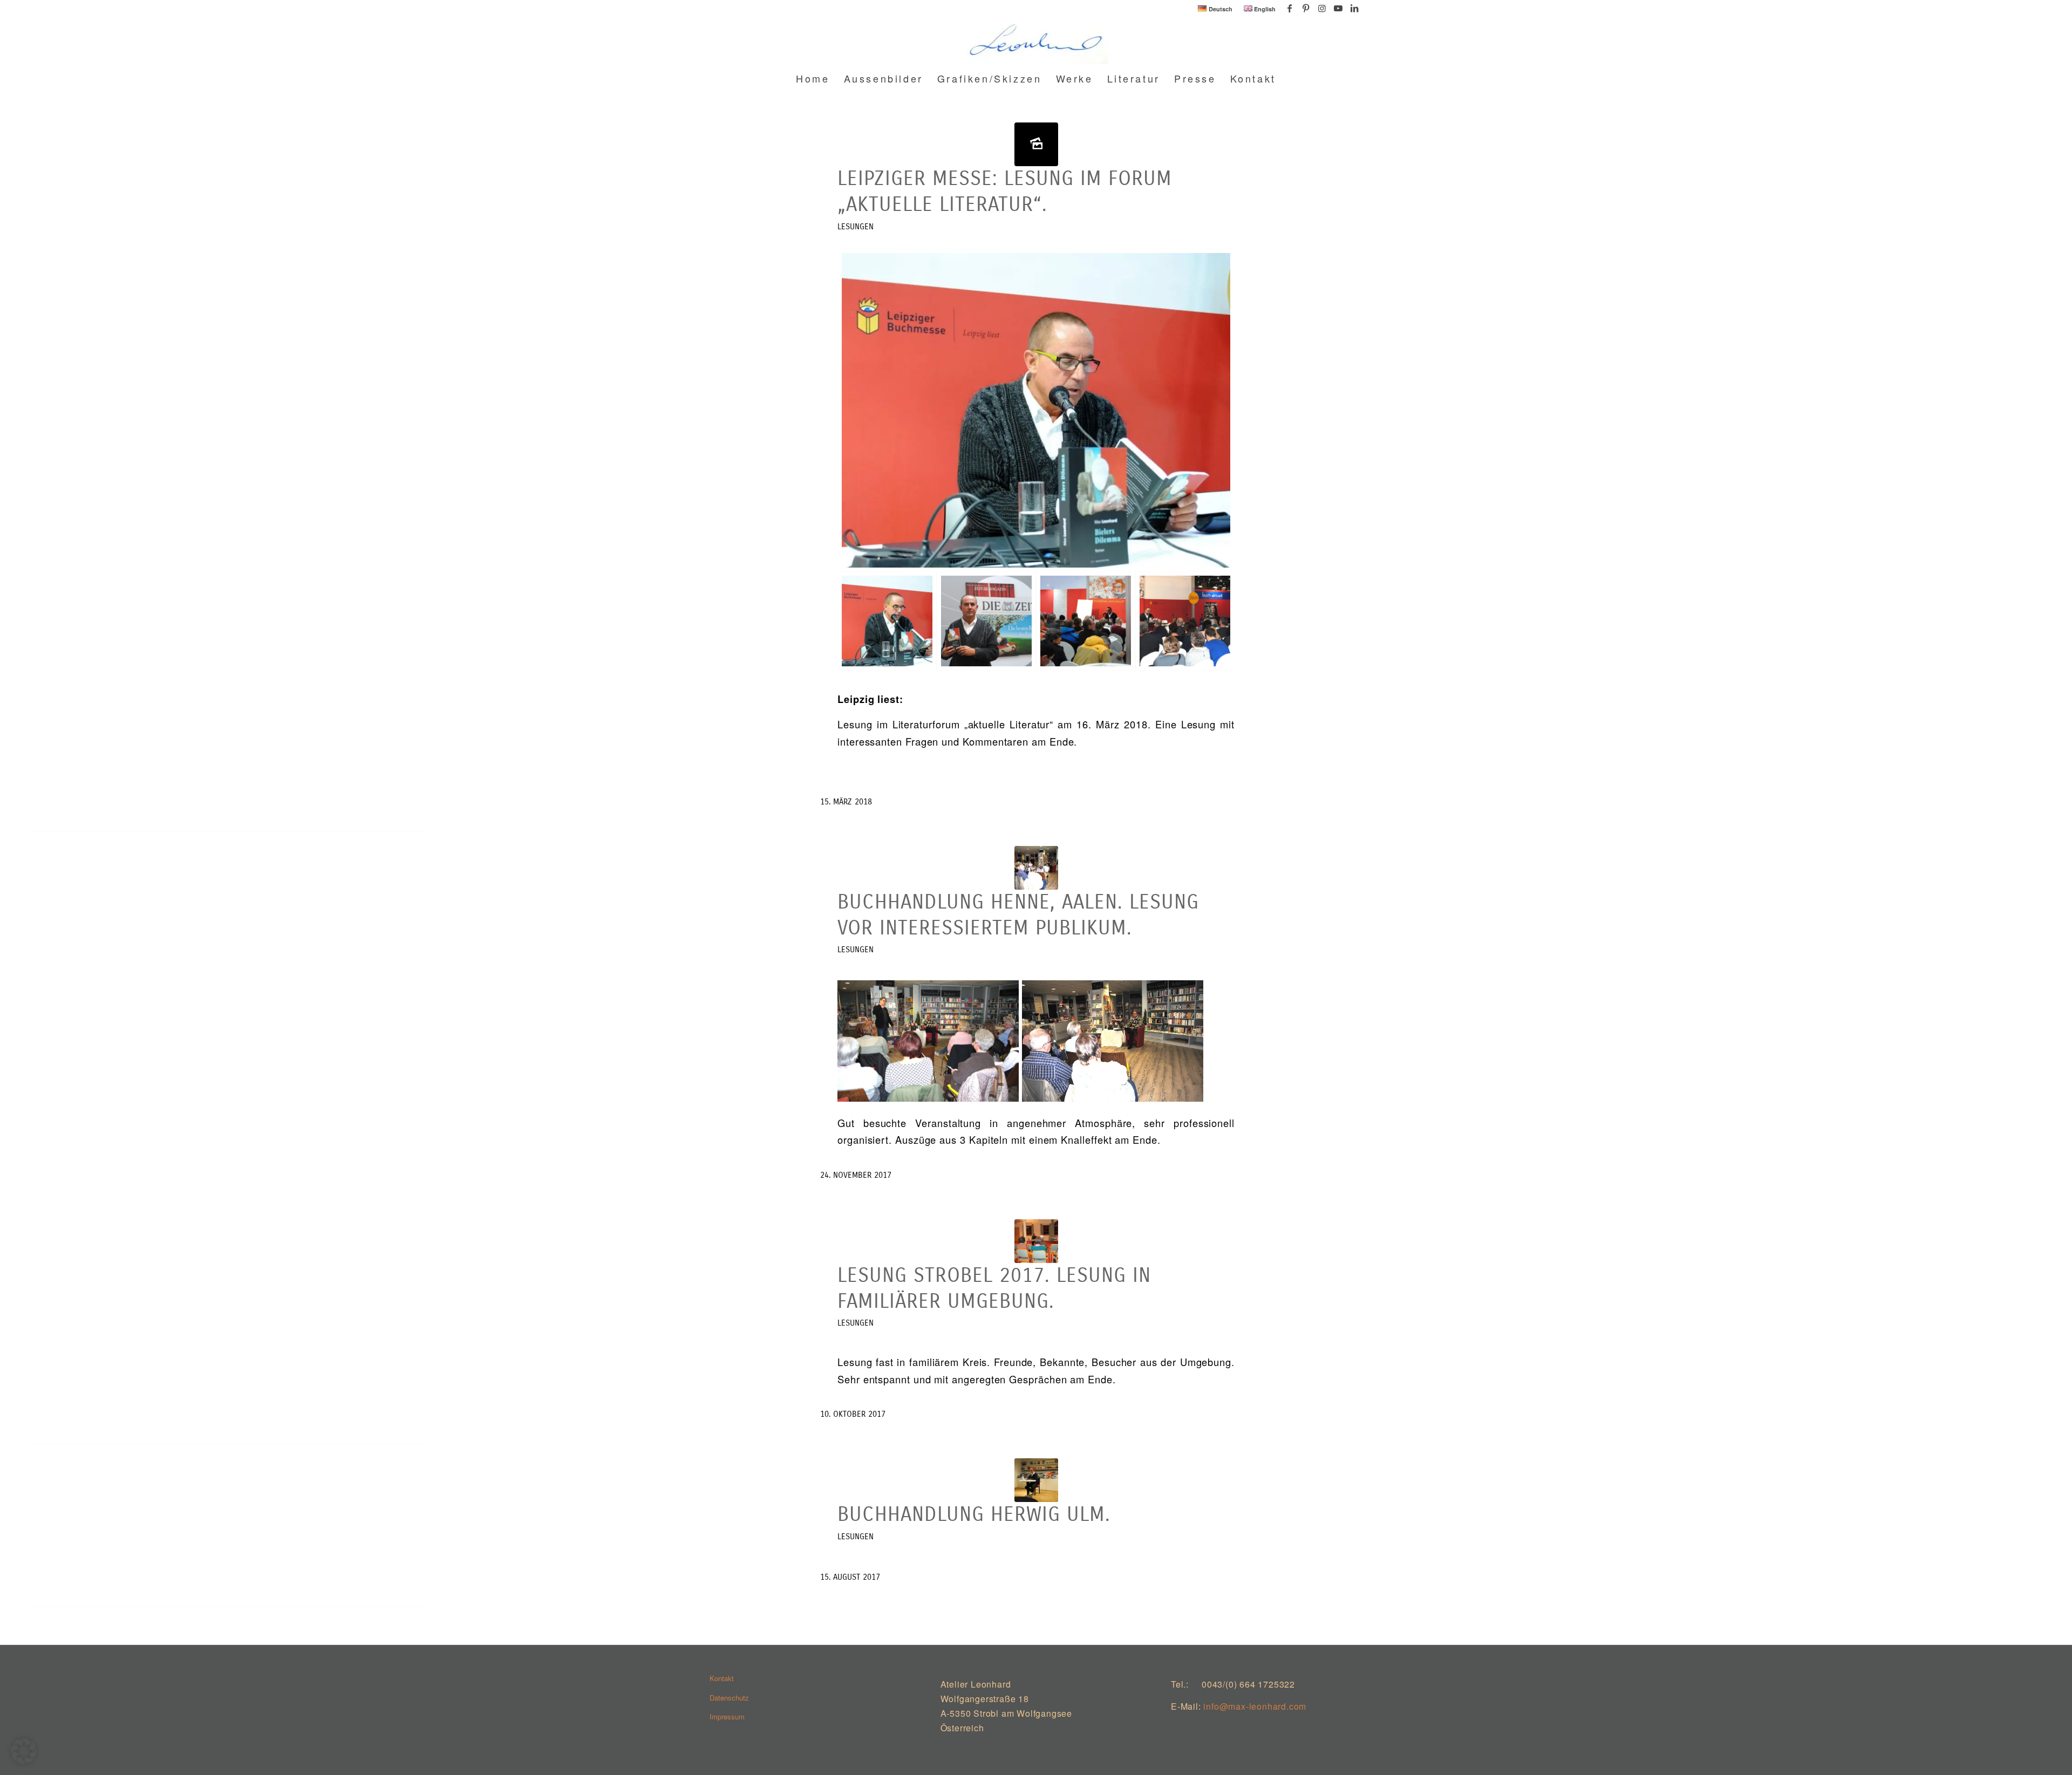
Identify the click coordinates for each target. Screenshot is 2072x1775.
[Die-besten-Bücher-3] (986, 621)
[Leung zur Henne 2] (1036, 868)
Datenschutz (729, 1698)
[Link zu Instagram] (1322, 8)
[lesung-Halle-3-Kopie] (1185, 621)
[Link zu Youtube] (1338, 8)
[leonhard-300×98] (1036, 40)
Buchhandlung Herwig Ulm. (974, 1514)
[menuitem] (1215, 9)
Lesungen (856, 227)
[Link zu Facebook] (1289, 8)
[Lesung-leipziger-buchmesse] (1086, 621)
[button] (24, 1751)
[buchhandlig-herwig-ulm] (1036, 1480)
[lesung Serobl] (1036, 1241)
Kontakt (722, 1678)
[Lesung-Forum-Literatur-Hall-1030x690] (1036, 144)
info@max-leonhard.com (1255, 1706)
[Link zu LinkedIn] (1354, 8)
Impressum (727, 1716)
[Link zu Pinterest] (1306, 8)
